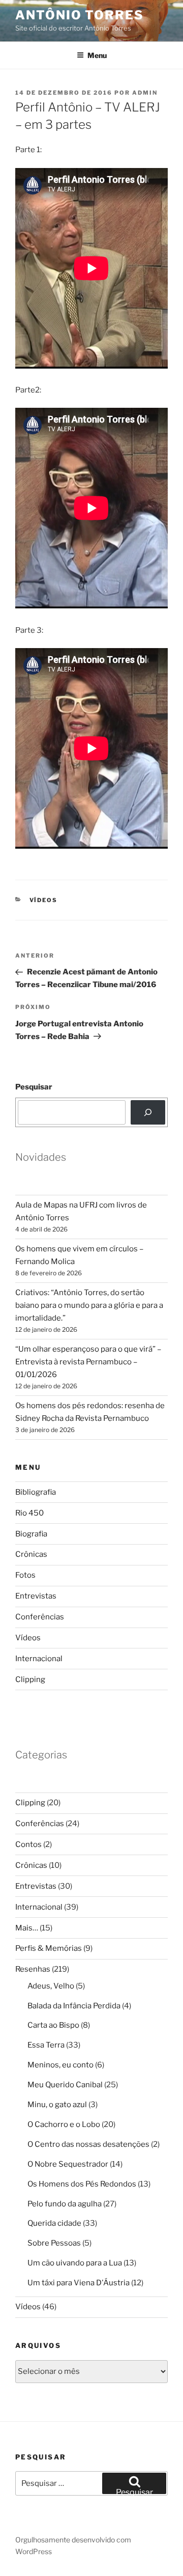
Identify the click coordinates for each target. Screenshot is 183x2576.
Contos (28, 1844)
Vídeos (44, 900)
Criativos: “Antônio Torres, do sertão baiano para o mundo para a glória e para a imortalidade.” (89, 1305)
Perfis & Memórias (49, 1948)
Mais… (27, 1928)
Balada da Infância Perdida (74, 2006)
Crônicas (31, 1554)
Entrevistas (36, 1596)
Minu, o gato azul (57, 2105)
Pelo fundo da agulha (65, 2204)
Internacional (39, 1659)
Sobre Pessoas (54, 2243)
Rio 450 (29, 1513)
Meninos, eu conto (60, 2065)
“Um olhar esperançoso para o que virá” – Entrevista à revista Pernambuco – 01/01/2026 (88, 1362)
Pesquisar (34, 1087)
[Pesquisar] (148, 1112)
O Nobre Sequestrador (68, 2164)
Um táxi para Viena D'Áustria (79, 2283)
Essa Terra (46, 2045)
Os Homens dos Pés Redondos (82, 2184)
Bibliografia (36, 1492)
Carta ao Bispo (53, 2025)
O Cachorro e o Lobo (64, 2124)
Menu (97, 55)
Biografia (31, 1534)
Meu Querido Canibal (65, 2085)
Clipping (30, 1679)
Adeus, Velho (51, 1986)
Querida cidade (54, 2223)
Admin (145, 93)
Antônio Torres (80, 15)
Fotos (25, 1575)
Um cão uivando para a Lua (75, 2263)
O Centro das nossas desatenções (88, 2144)
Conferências (40, 1617)
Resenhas (33, 1969)
